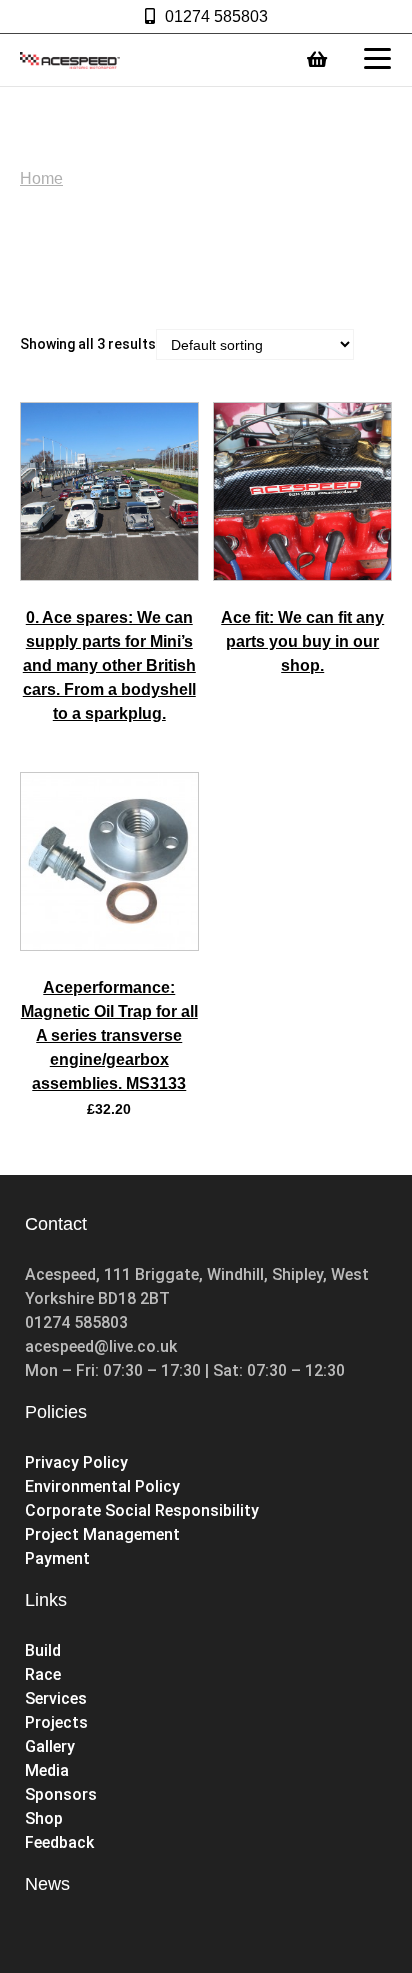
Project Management (102, 1534)
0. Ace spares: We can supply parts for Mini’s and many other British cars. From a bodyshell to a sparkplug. (109, 665)
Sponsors (61, 1794)
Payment (57, 1558)
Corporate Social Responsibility (142, 1510)
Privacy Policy (76, 1462)
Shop (46, 1818)
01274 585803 (216, 16)
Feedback (59, 1842)
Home (41, 178)
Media (47, 1770)
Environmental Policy (102, 1486)
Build (43, 1650)
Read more (109, 574)
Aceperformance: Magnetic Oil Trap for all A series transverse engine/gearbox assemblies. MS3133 (109, 1035)
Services (56, 1698)
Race (43, 1674)
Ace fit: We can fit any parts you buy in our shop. (302, 641)
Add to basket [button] (109, 944)
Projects (56, 1722)
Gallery (50, 1746)
